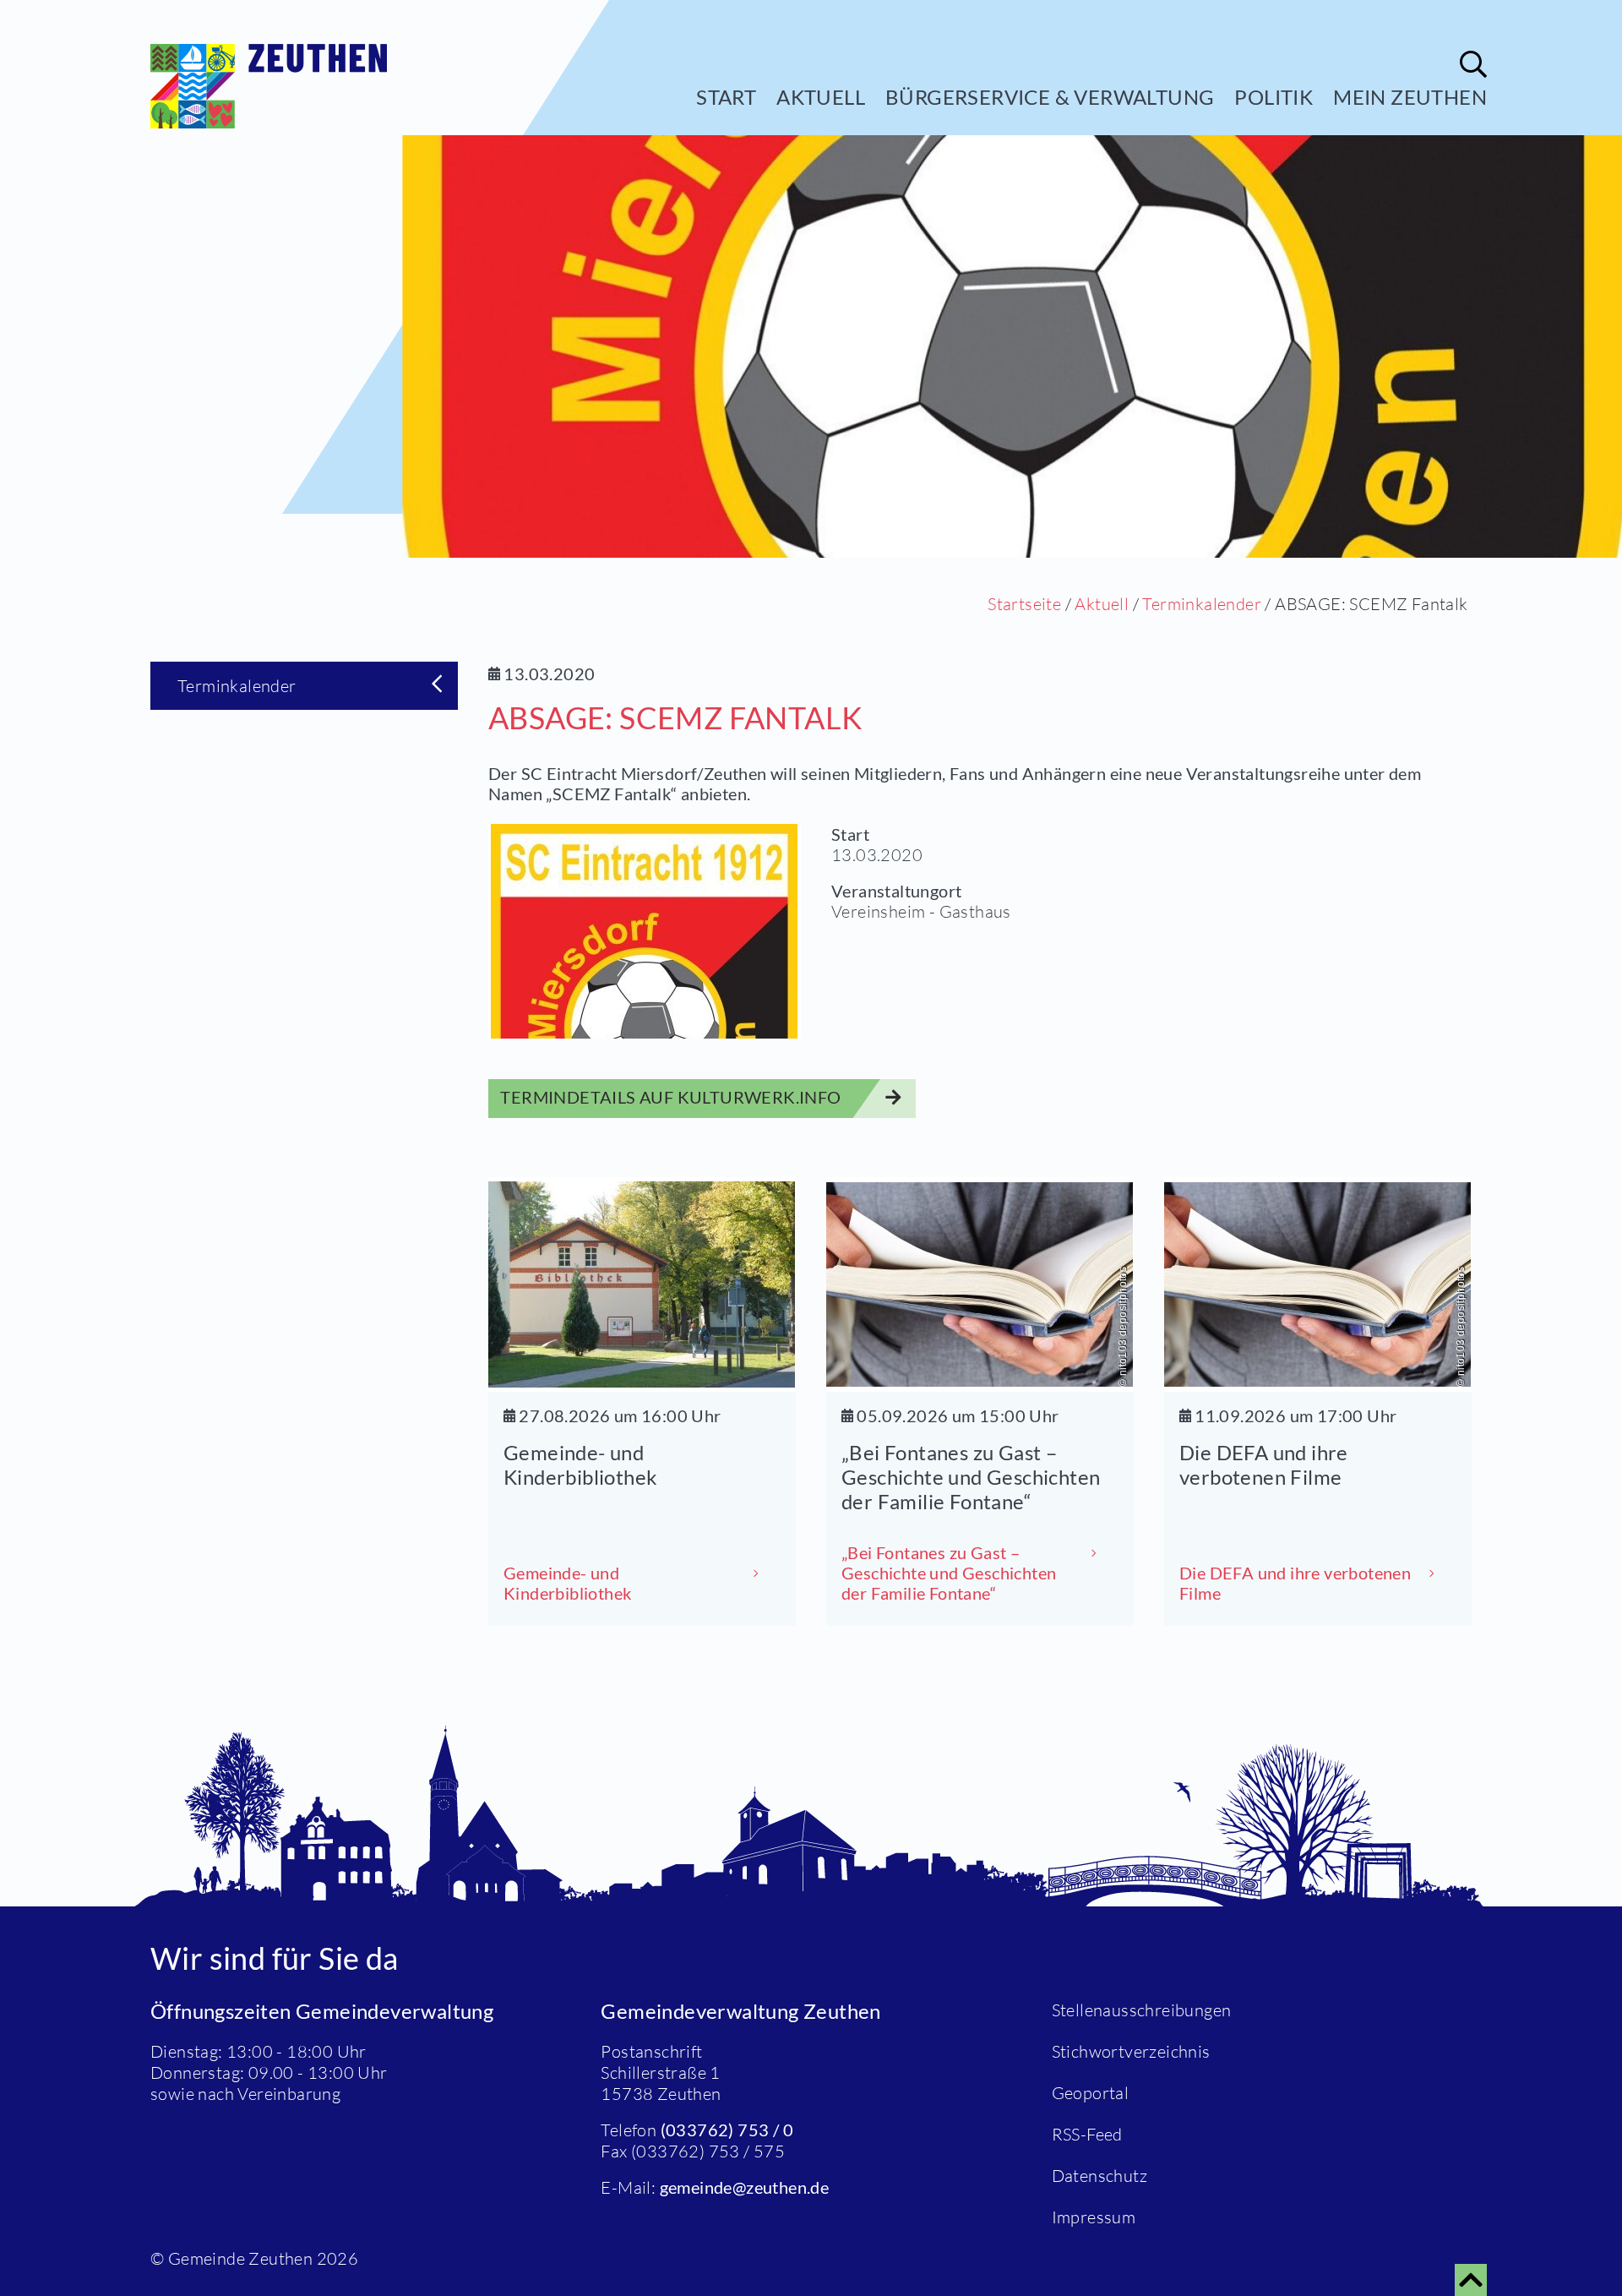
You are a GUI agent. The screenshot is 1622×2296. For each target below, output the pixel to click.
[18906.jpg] (645, 931)
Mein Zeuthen (1410, 97)
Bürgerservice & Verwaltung (1050, 97)
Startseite (1024, 604)
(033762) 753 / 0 (727, 2130)
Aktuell (821, 97)
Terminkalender (1202, 604)
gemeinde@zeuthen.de (745, 2187)
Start (726, 97)
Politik (1274, 97)
